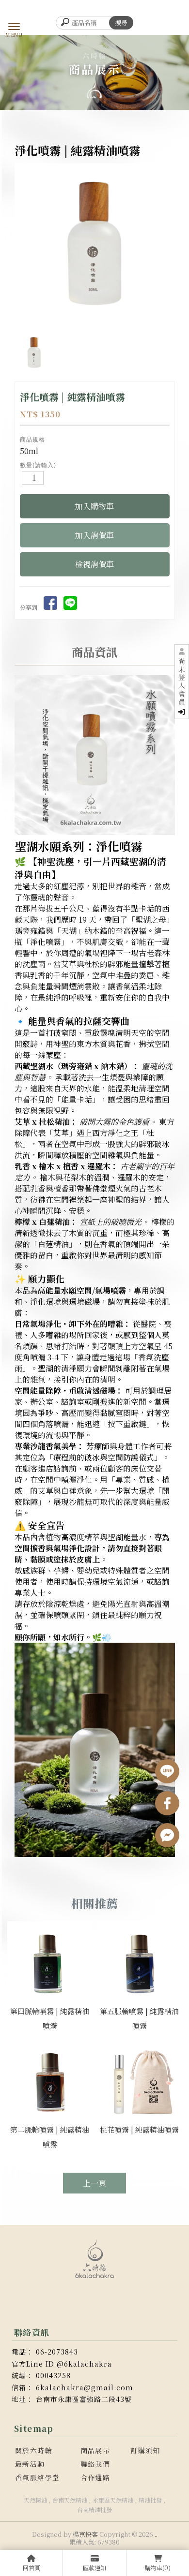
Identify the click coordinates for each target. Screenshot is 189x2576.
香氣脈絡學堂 (37, 2477)
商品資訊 (94, 652)
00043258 (53, 2375)
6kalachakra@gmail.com (85, 2387)
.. (156, 2534)
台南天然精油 (70, 2500)
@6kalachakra (84, 2364)
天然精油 (35, 2500)
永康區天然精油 (113, 2500)
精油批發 (150, 2500)
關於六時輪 (34, 2450)
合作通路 (95, 2477)
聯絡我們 (95, 2464)
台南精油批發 (94, 2510)
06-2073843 (57, 2352)
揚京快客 (85, 2534)
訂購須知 (145, 2450)
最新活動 (30, 2464)
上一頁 (94, 2183)
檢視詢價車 (94, 564)
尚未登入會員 (182, 682)
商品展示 (95, 2450)
